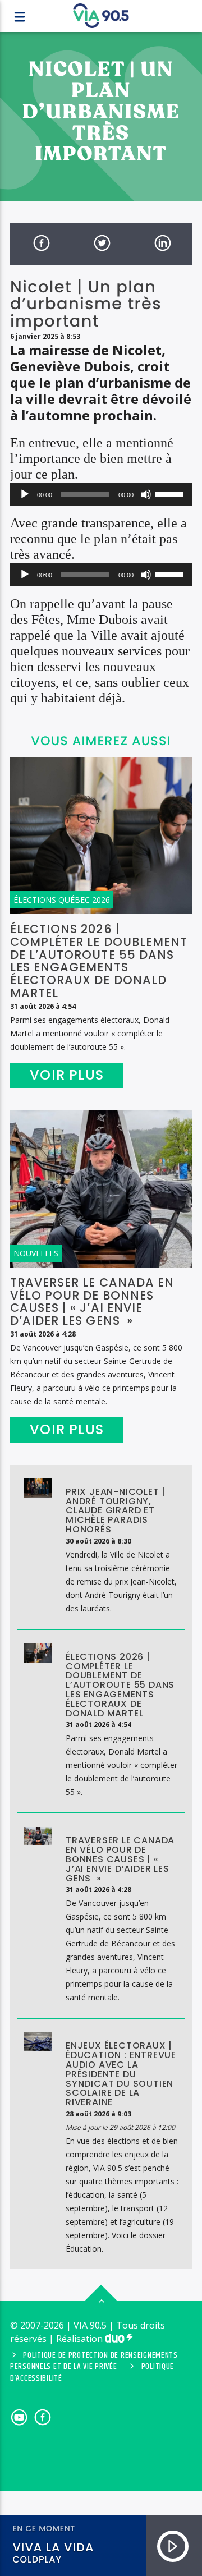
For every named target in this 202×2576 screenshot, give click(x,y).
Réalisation (81, 2339)
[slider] (171, 493)
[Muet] (146, 494)
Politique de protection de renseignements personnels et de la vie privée (94, 2361)
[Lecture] (25, 494)
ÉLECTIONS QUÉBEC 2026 (62, 900)
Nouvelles (36, 1253)
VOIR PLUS (67, 1075)
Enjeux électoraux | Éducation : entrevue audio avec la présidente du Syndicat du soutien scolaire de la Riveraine (121, 2074)
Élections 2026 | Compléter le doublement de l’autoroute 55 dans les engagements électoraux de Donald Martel (99, 961)
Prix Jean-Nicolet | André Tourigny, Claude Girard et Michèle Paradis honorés (116, 1510)
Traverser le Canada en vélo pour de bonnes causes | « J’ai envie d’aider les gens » (92, 1302)
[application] (101, 494)
